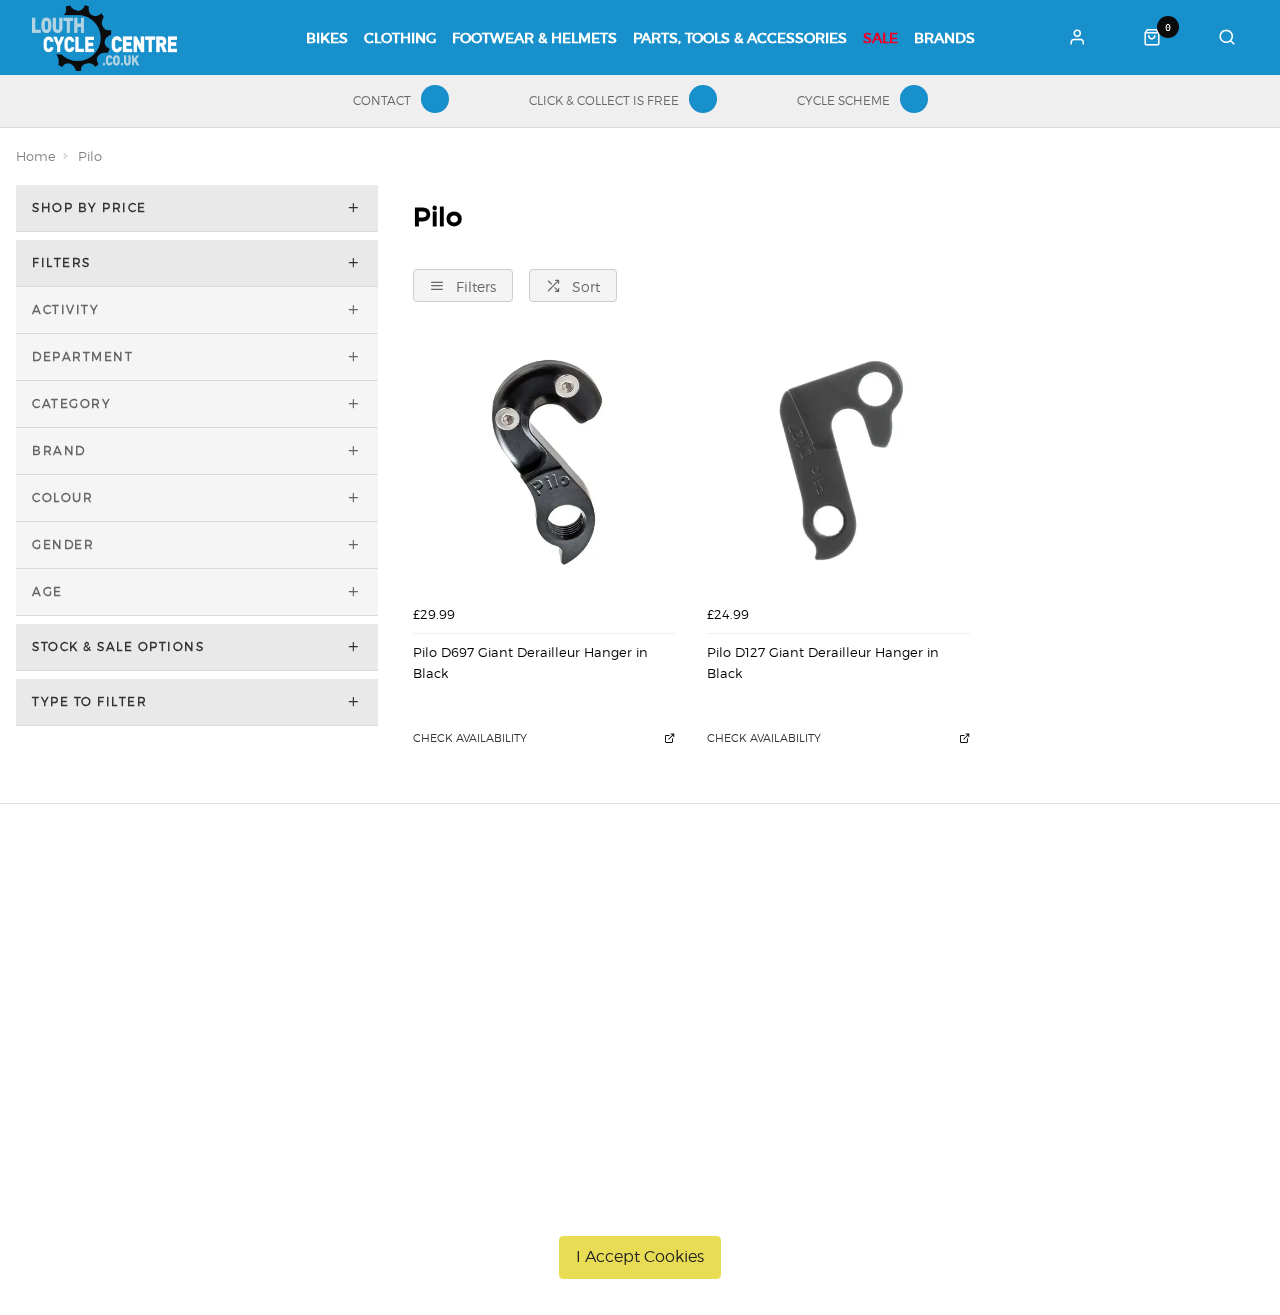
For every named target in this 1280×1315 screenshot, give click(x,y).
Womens (503, 1085)
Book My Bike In (748, 929)
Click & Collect (217, 955)
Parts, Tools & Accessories (740, 38)
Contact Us (996, 955)
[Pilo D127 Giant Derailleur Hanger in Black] (838, 465)
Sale (880, 38)
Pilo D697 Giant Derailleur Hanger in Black (530, 662)
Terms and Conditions (243, 1033)
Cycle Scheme (843, 100)
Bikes (327, 38)
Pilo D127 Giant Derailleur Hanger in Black (823, 662)
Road (492, 929)
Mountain (506, 955)
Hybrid (496, 981)
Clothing (400, 38)
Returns (197, 1007)
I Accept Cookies (640, 1256)
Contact (382, 100)
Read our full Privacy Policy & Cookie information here (640, 1210)
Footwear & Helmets (534, 38)
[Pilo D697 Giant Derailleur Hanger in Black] (544, 465)
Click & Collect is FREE (604, 100)
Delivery (197, 929)
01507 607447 (1015, 929)
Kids (488, 1033)
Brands (944, 38)
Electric (498, 1007)
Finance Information (238, 981)
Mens (492, 1059)
